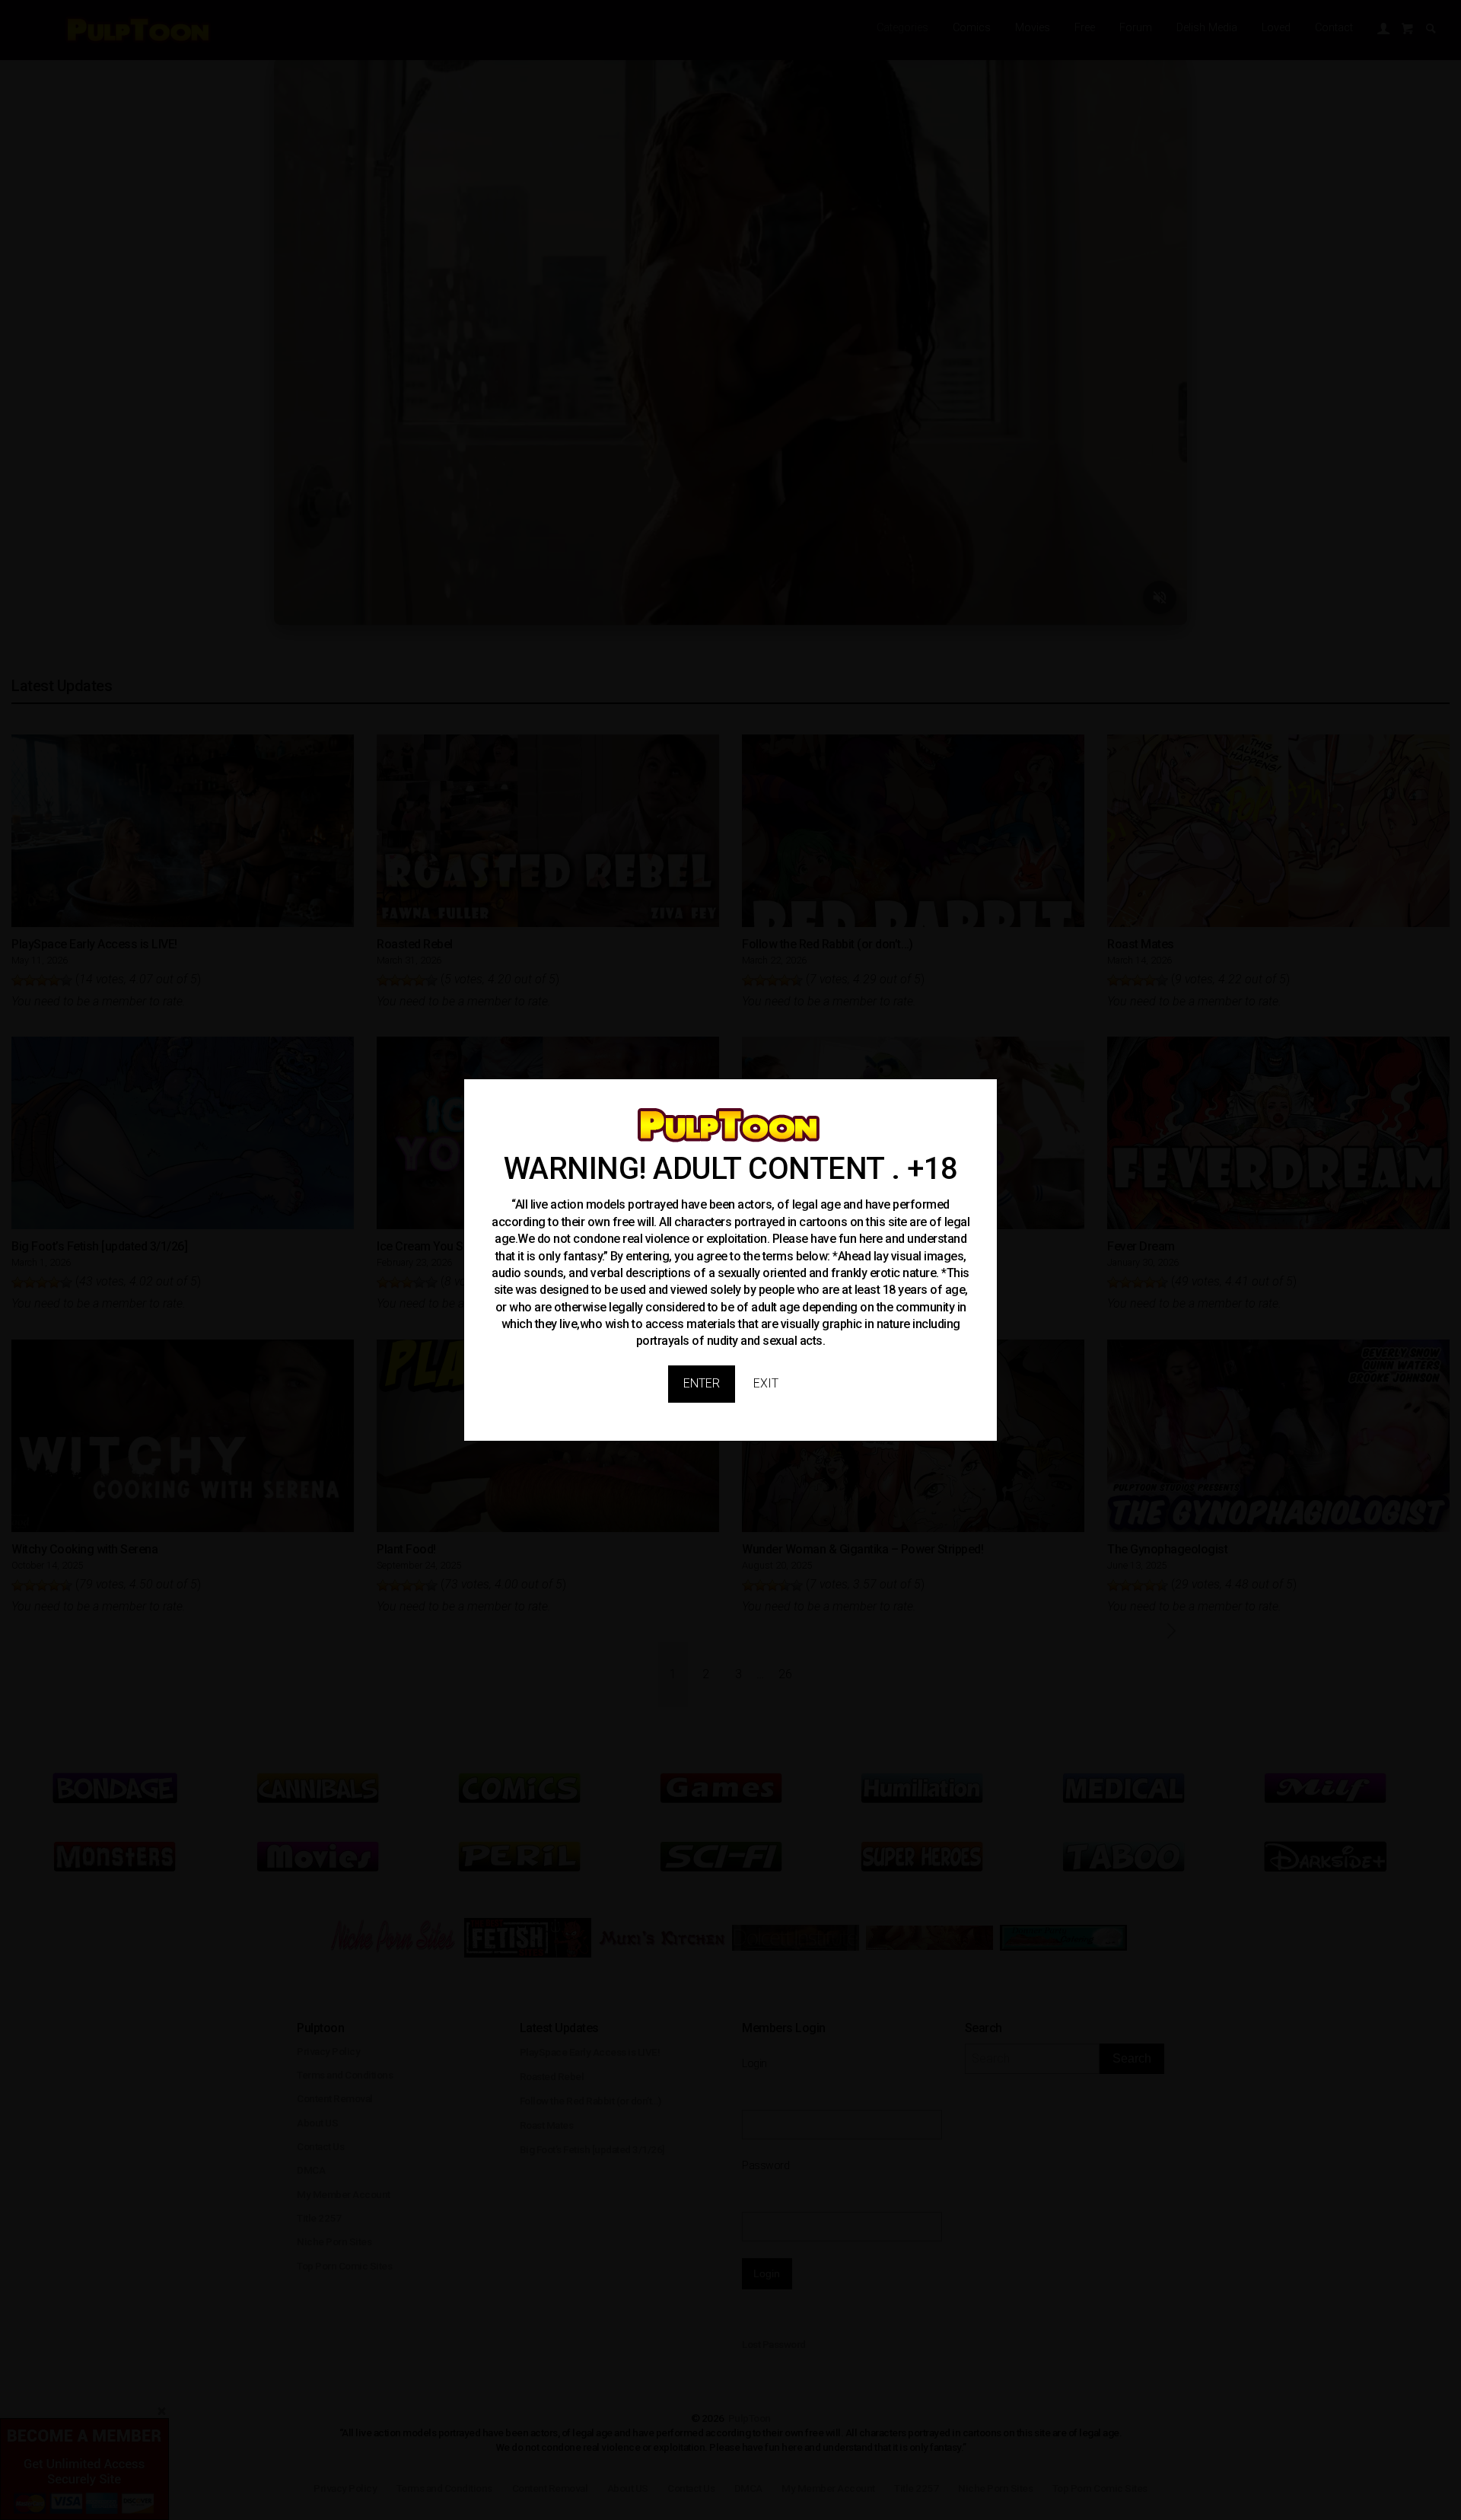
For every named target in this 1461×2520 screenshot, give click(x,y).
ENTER (702, 1383)
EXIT (766, 1383)
